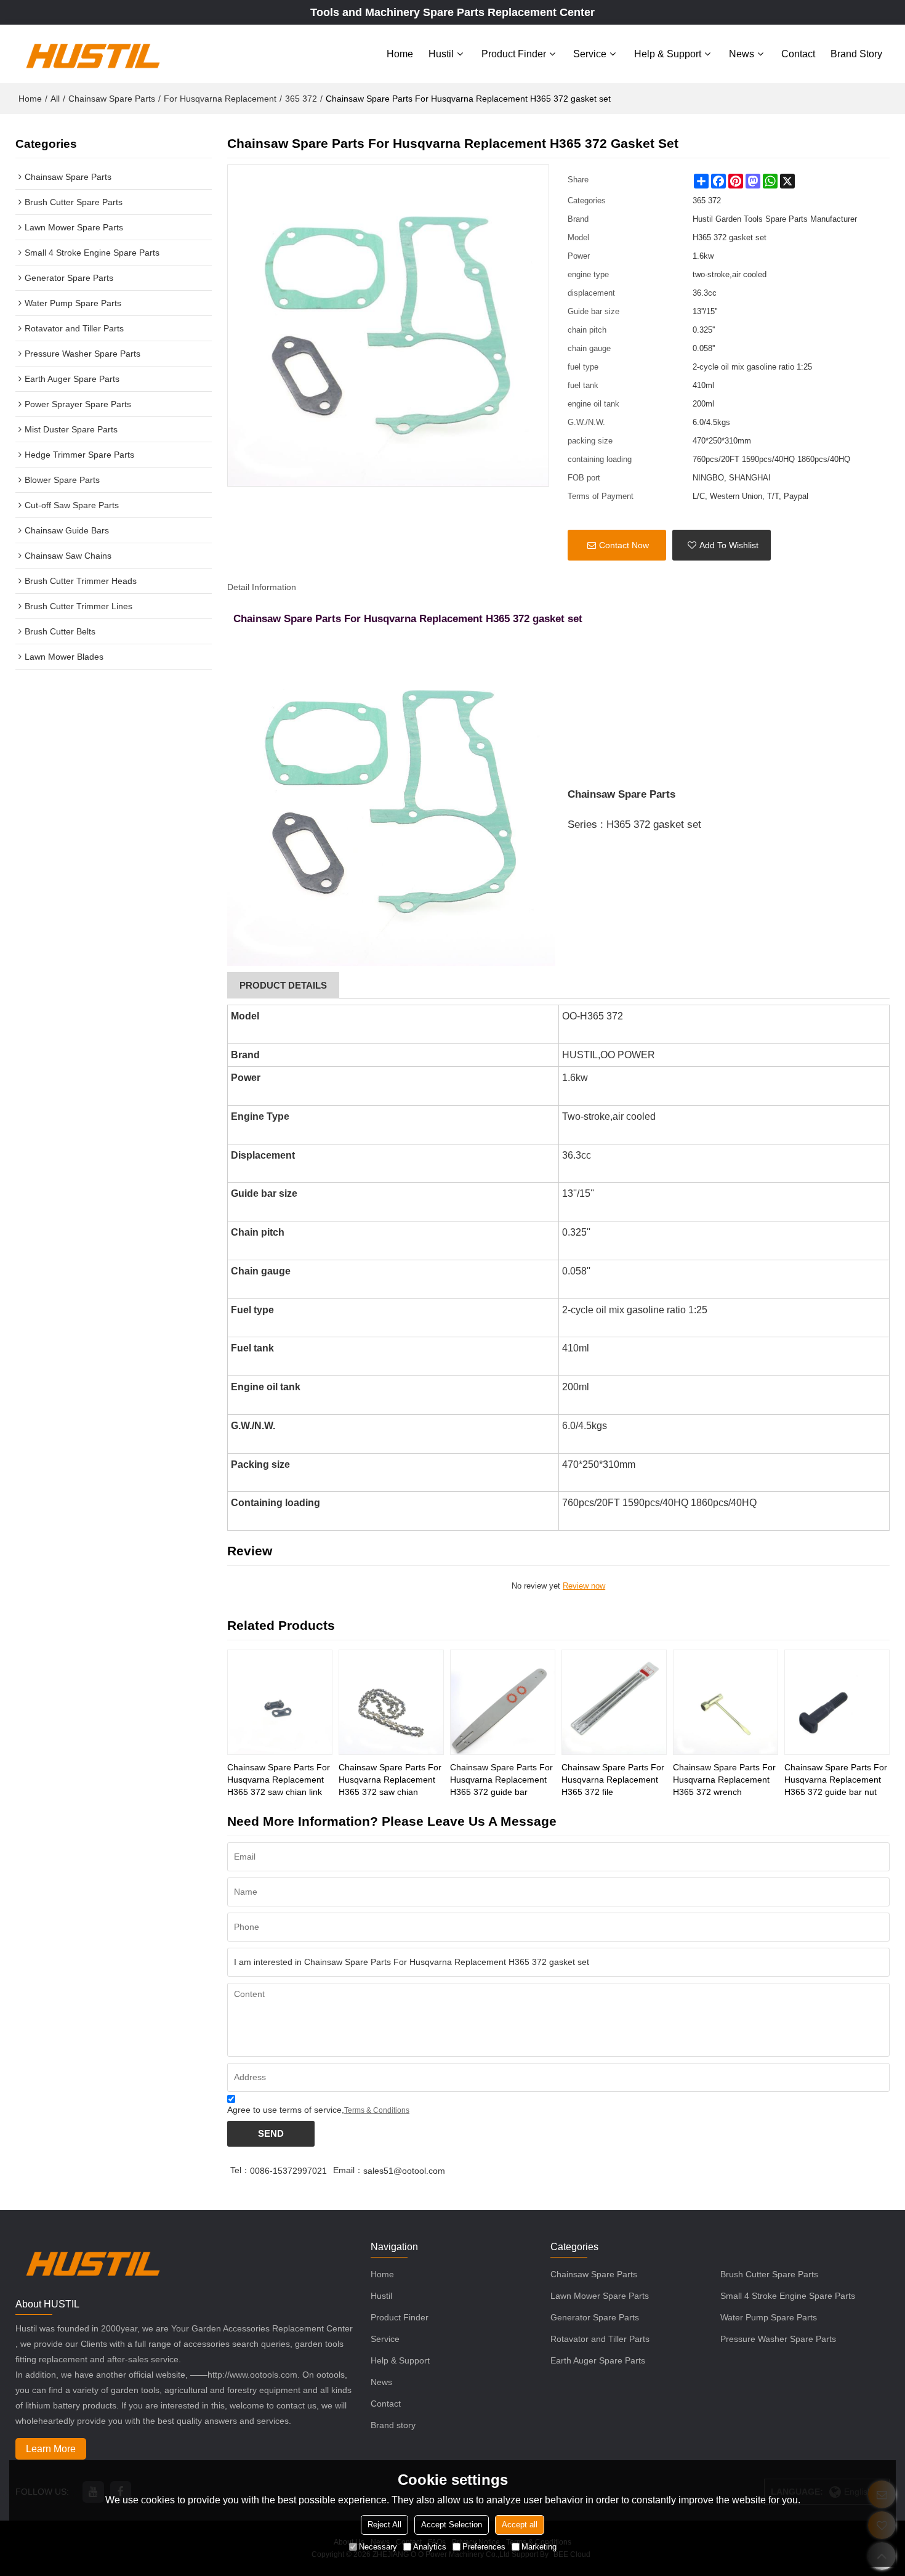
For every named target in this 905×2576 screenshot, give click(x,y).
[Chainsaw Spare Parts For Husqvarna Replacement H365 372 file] (614, 1702)
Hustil (441, 54)
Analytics (430, 2547)
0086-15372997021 (288, 2171)
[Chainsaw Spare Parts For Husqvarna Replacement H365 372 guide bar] (503, 1702)
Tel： (240, 2170)
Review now (584, 1586)
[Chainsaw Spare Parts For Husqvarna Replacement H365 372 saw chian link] (280, 1702)
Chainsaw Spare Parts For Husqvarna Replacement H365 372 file (613, 1780)
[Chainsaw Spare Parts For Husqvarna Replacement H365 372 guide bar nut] (837, 1702)
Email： (348, 2170)
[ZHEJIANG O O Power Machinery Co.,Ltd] (92, 54)
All (55, 99)
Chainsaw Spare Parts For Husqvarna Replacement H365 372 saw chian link (279, 1780)
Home (400, 54)
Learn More (51, 2449)
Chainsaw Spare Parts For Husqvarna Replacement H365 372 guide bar (501, 1780)
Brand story (856, 54)
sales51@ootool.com (404, 2171)
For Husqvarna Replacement (220, 99)
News (742, 54)
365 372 (301, 99)
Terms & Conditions (377, 2110)
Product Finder (514, 54)
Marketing (539, 2547)
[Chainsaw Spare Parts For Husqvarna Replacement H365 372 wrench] (726, 1702)
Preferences (484, 2547)
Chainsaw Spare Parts (112, 99)
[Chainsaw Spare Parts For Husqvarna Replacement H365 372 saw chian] (391, 1702)
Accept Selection (452, 2525)
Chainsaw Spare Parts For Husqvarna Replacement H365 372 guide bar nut (836, 1780)
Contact (798, 54)
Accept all (520, 2525)
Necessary (378, 2547)
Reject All (384, 2525)
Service (590, 54)
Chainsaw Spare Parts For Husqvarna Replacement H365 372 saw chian (390, 1780)
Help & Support (668, 54)
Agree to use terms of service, (318, 2110)
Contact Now (624, 545)
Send (271, 2134)
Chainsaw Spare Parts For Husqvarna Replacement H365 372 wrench (724, 1780)
